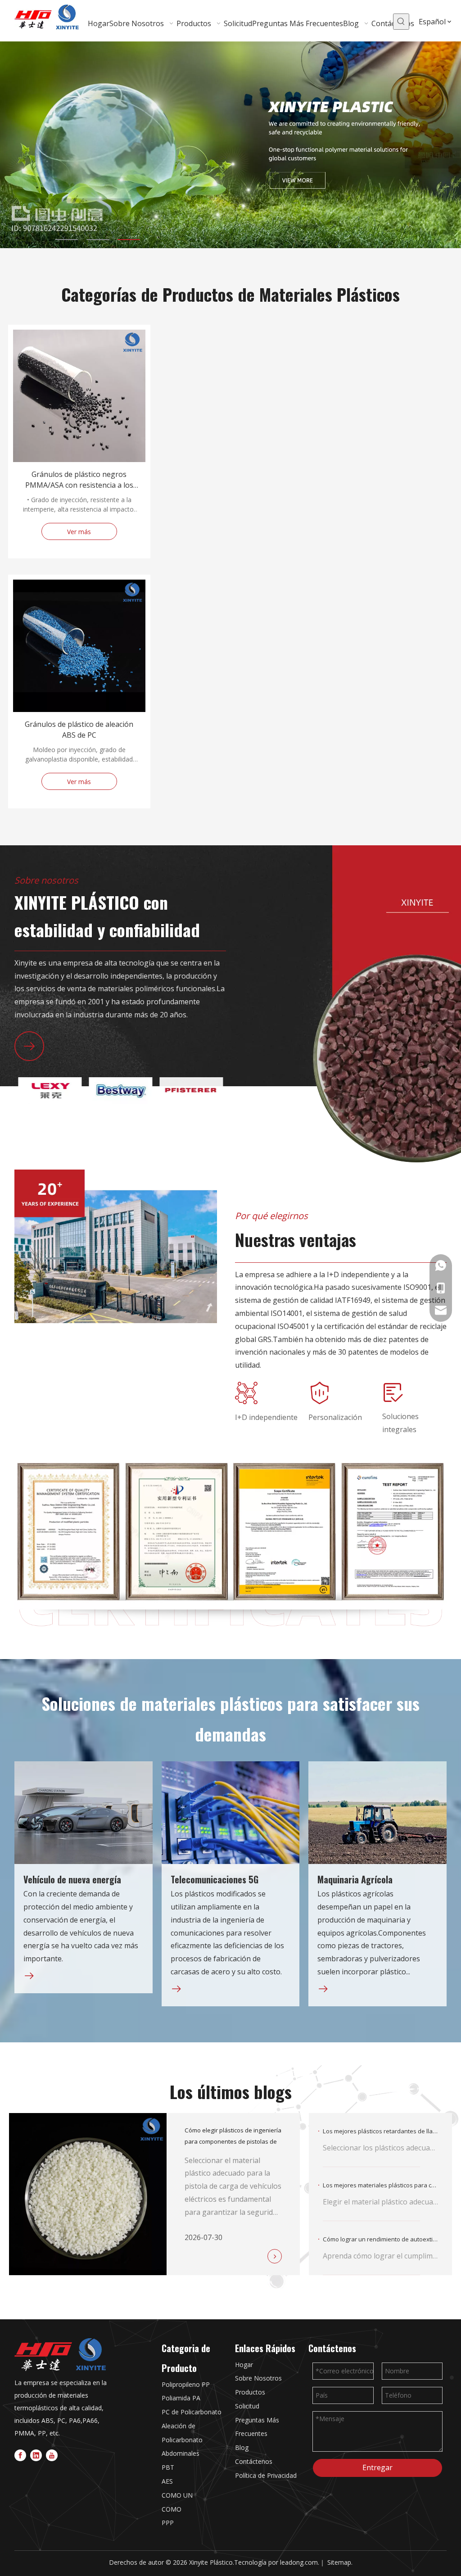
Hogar (244, 2365)
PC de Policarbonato (192, 2412)
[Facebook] (20, 2455)
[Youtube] (52, 2455)
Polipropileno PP (186, 2384)
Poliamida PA (181, 2398)
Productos (250, 2392)
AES (167, 2481)
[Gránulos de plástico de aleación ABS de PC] (79, 714)
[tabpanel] (230, 145)
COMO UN (177, 2495)
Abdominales (181, 2453)
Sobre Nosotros (258, 2378)
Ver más (79, 532)
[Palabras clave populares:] (401, 22)
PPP (168, 2523)
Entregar (377, 2467)
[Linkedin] (36, 2455)
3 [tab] (129, 240)
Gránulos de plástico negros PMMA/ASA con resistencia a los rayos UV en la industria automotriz (79, 480)
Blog (242, 2447)
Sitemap (339, 2562)
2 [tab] (98, 240)
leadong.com (299, 2562)
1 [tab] (67, 240)
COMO (172, 2509)
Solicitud (247, 2406)
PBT (168, 2467)
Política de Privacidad (266, 2475)
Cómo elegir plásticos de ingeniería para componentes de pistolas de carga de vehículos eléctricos (233, 2141)
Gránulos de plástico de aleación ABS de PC (79, 730)
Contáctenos (254, 2461)
